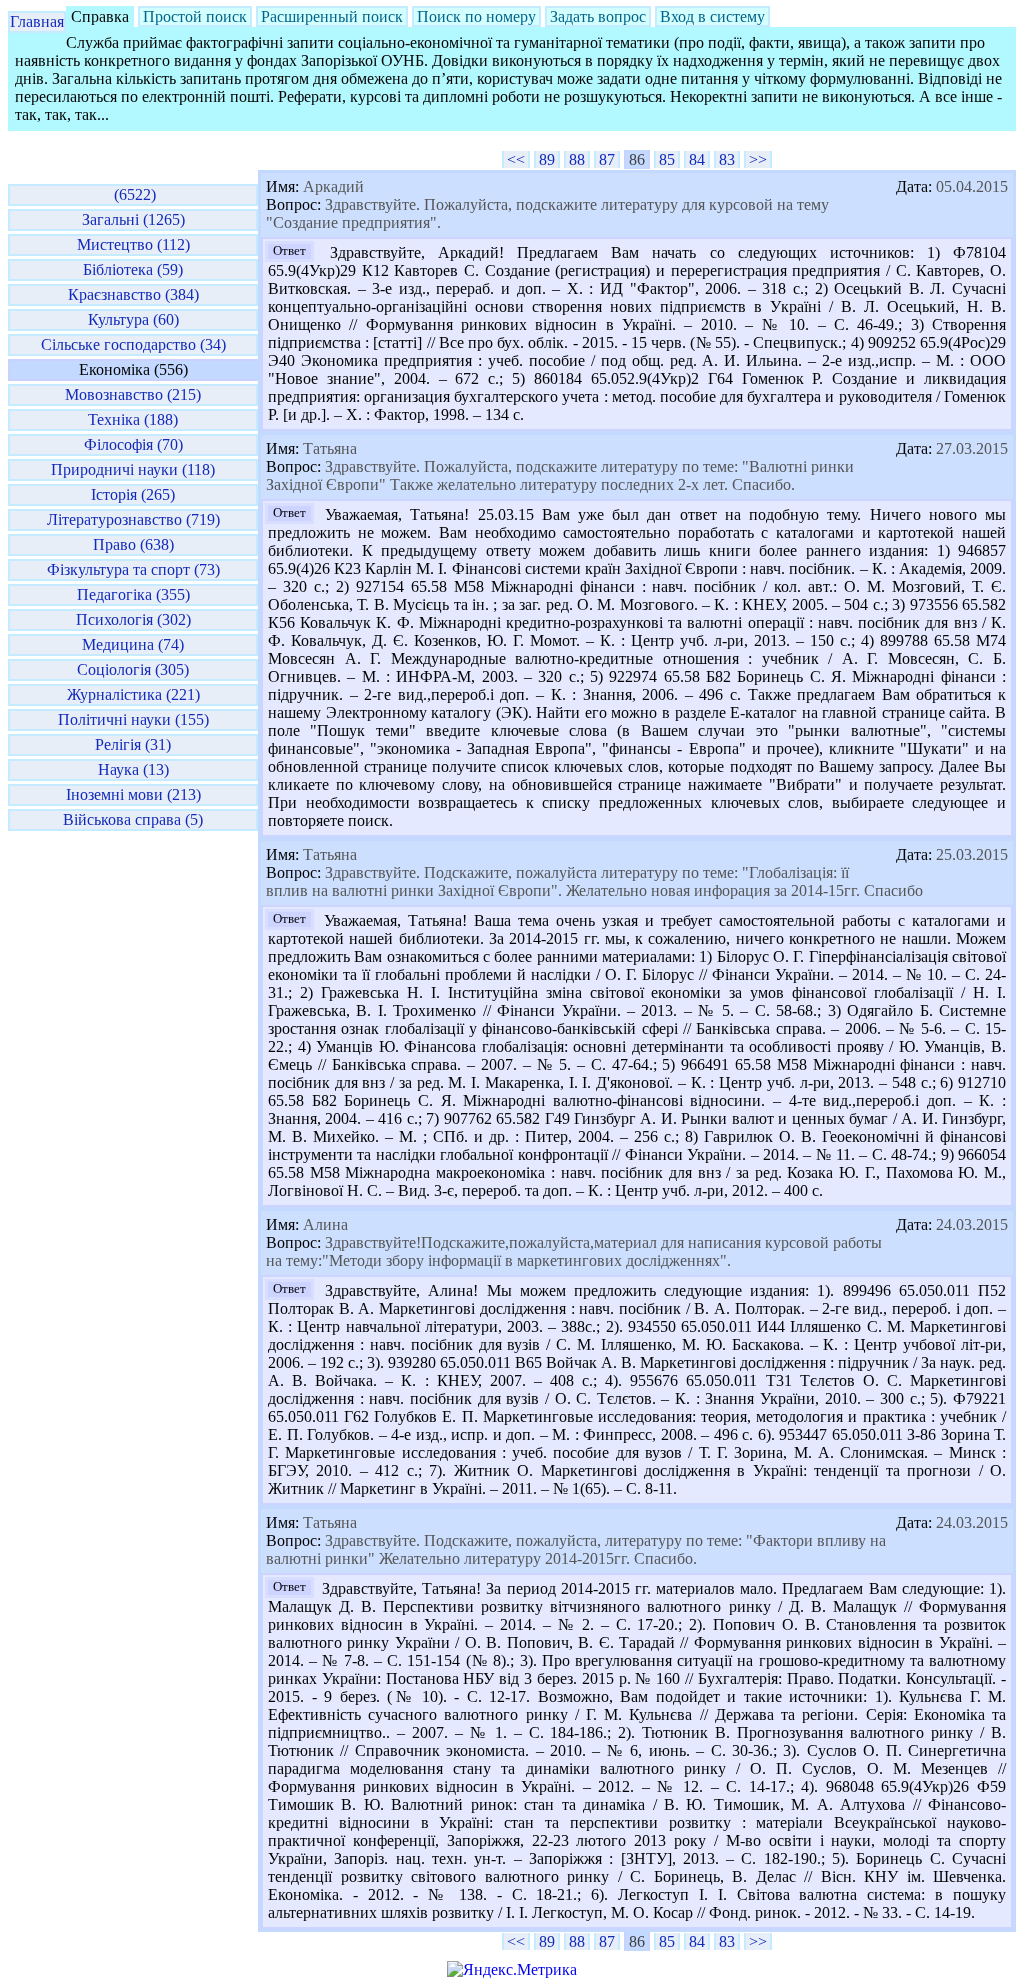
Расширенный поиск (332, 16)
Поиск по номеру (476, 16)
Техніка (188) (133, 419)
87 (607, 159)
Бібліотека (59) (133, 269)
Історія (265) (133, 494)
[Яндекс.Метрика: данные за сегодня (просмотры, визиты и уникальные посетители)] (512, 1970)
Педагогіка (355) (133, 594)
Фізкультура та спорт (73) (133, 569)
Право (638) (133, 544)
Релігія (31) (133, 744)
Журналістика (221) (133, 694)
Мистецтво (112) (133, 244)
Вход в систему (712, 16)
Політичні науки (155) (133, 719)
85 (667, 159)
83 (727, 159)
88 (577, 159)
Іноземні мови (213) (133, 794)
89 (547, 159)
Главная (37, 21)
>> (758, 159)
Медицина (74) (133, 644)
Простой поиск (195, 16)
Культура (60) (133, 319)
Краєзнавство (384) (133, 294)
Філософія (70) (133, 444)
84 (697, 159)
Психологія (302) (133, 619)
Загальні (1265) (133, 219)
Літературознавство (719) (133, 519)
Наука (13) (133, 769)
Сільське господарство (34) (133, 344)
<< (516, 159)
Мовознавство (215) (133, 394)
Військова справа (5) (133, 819)
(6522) (133, 194)
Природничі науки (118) (133, 469)
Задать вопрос (598, 16)
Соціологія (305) (133, 669)
